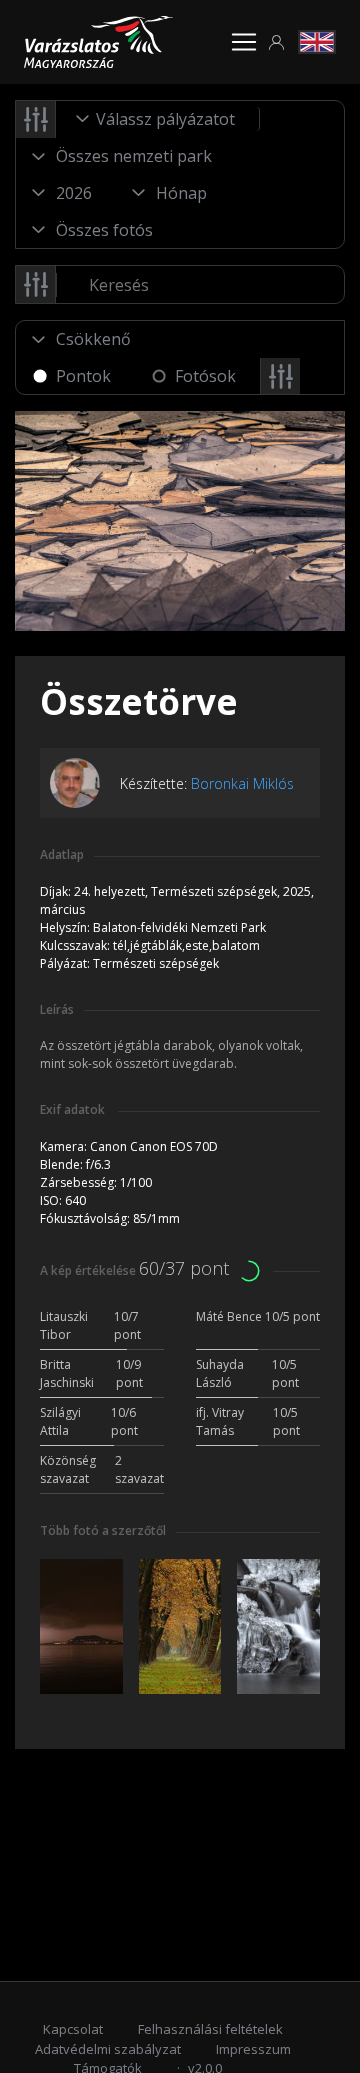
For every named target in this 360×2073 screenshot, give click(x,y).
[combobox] (158, 119)
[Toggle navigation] (244, 42)
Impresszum (253, 2049)
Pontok (83, 376)
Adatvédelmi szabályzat (108, 2049)
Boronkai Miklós (242, 783)
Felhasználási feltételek (210, 2029)
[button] (277, 42)
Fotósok (205, 376)
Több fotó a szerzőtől (103, 1530)
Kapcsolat (73, 2029)
